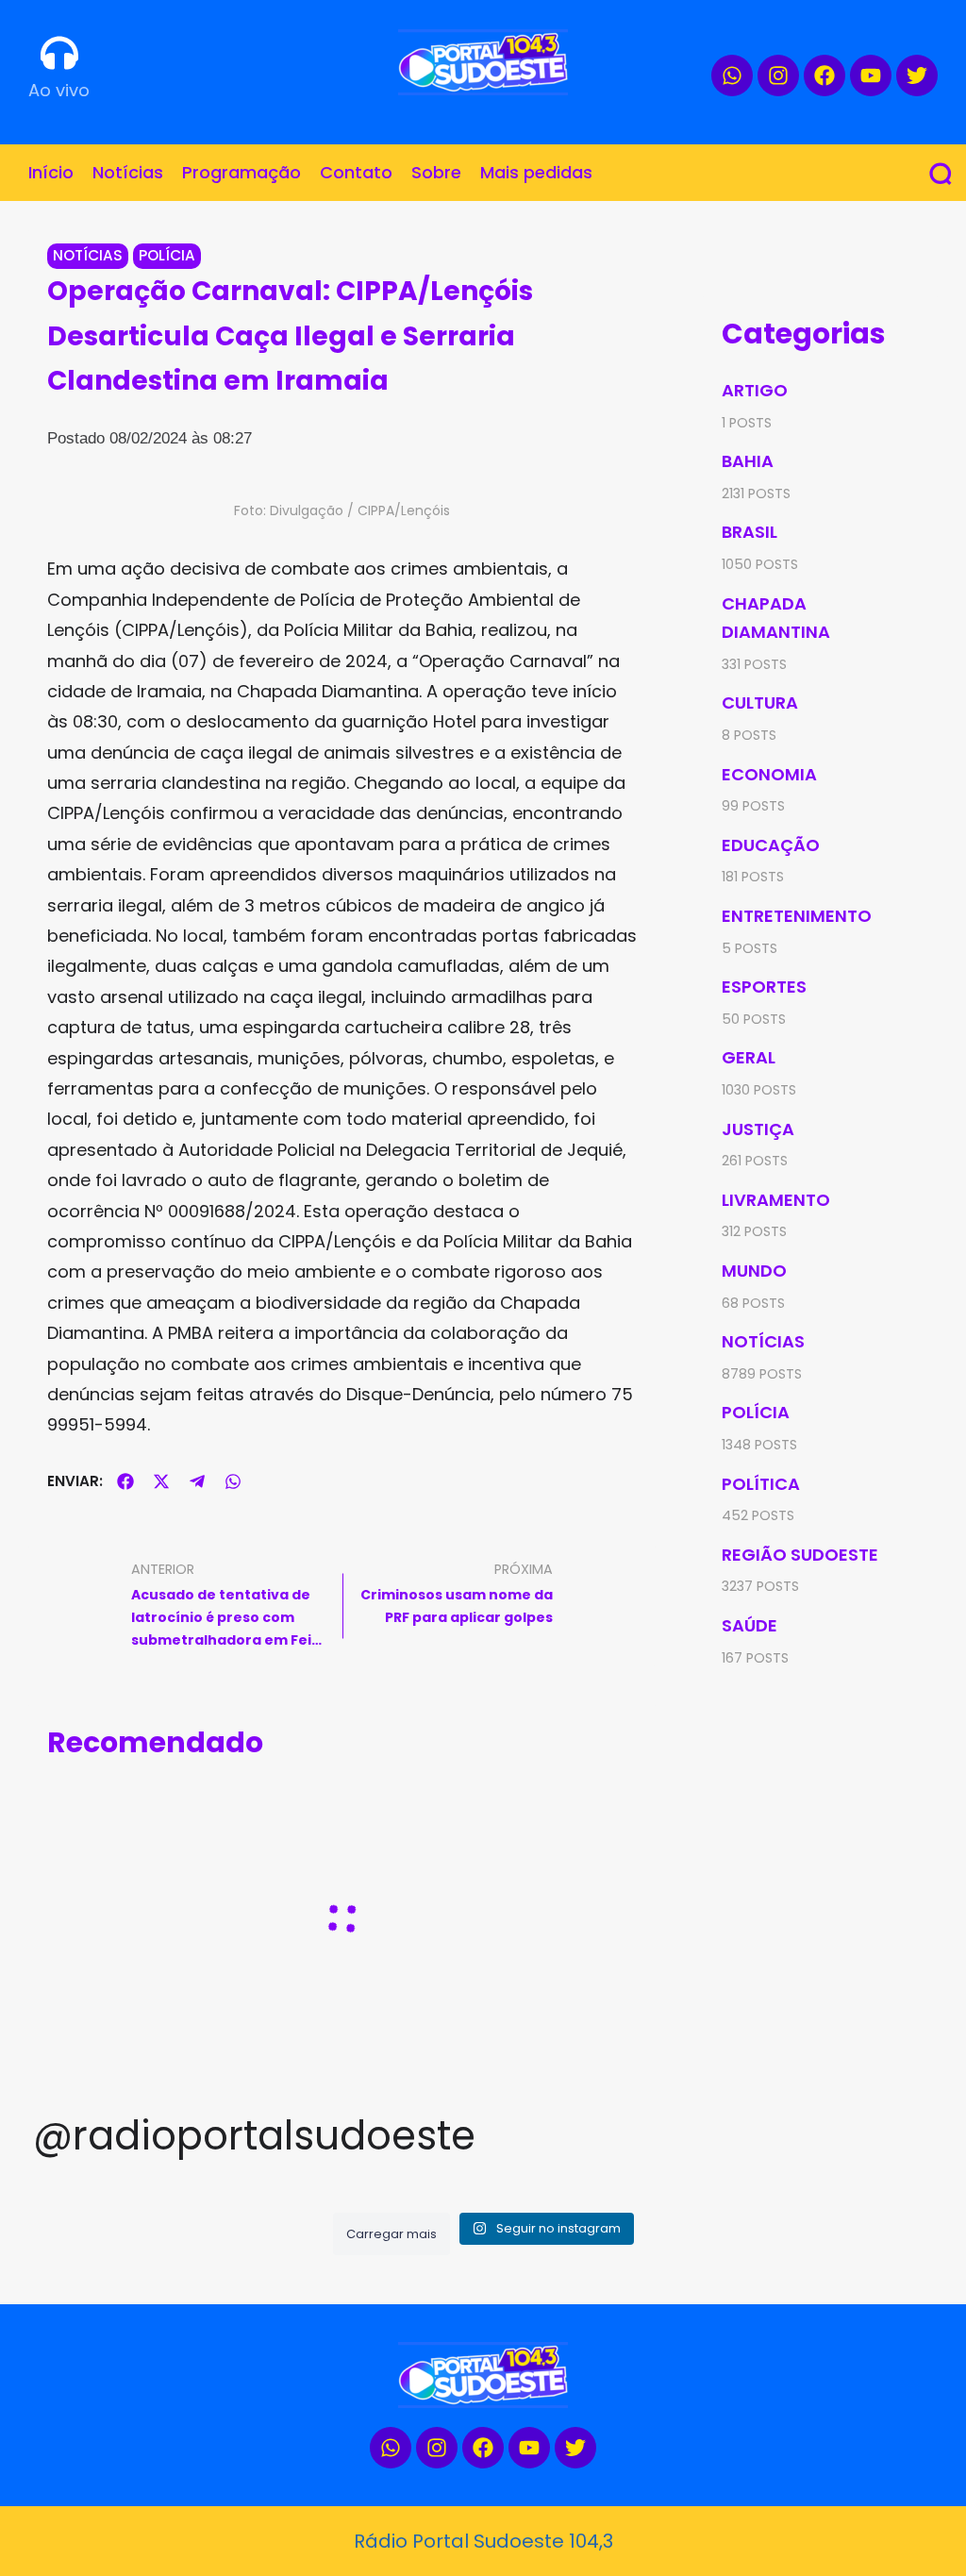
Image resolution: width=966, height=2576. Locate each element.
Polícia (167, 255)
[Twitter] (917, 75)
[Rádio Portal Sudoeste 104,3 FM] (483, 62)
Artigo (755, 390)
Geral (749, 1057)
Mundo (754, 1271)
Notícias (88, 255)
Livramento (776, 1200)
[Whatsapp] (732, 75)
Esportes (764, 987)
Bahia (748, 461)
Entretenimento (797, 916)
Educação (771, 845)
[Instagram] (778, 75)
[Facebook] (824, 75)
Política (761, 1484)
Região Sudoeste (800, 1555)
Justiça (758, 1129)
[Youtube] (871, 75)
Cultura (760, 703)
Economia (769, 774)
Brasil (749, 532)
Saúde (749, 1625)
